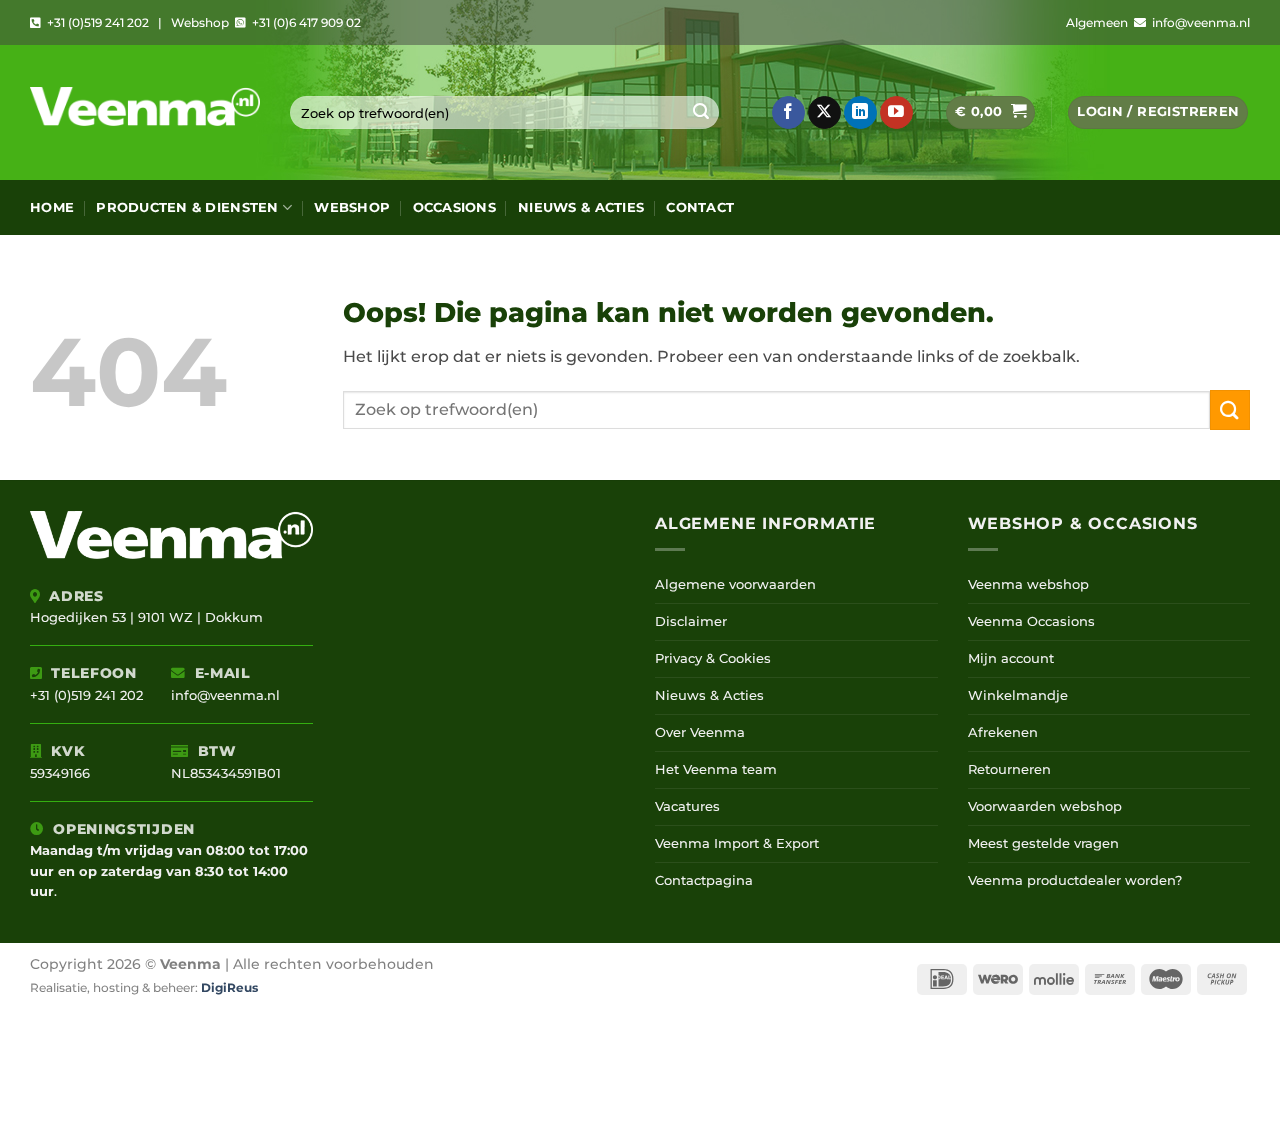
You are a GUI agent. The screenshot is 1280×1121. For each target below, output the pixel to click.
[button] (990, 112)
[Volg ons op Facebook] (788, 113)
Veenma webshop (1028, 584)
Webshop (352, 207)
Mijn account (1011, 658)
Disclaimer (691, 621)
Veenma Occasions (1031, 621)
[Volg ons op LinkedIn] (860, 113)
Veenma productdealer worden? (1075, 880)
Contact (700, 207)
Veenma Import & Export (737, 843)
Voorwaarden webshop (1045, 806)
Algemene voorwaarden (735, 584)
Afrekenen (1003, 732)
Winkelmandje (1018, 695)
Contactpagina (704, 880)
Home (52, 207)
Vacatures (687, 806)
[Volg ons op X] (824, 113)
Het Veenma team (716, 769)
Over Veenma (700, 732)
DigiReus (229, 988)
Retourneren (1009, 769)
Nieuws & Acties (581, 207)
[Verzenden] (701, 113)
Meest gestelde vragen (1043, 843)
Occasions (454, 207)
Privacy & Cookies (713, 658)
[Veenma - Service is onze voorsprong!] (145, 112)
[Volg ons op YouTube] (896, 113)
